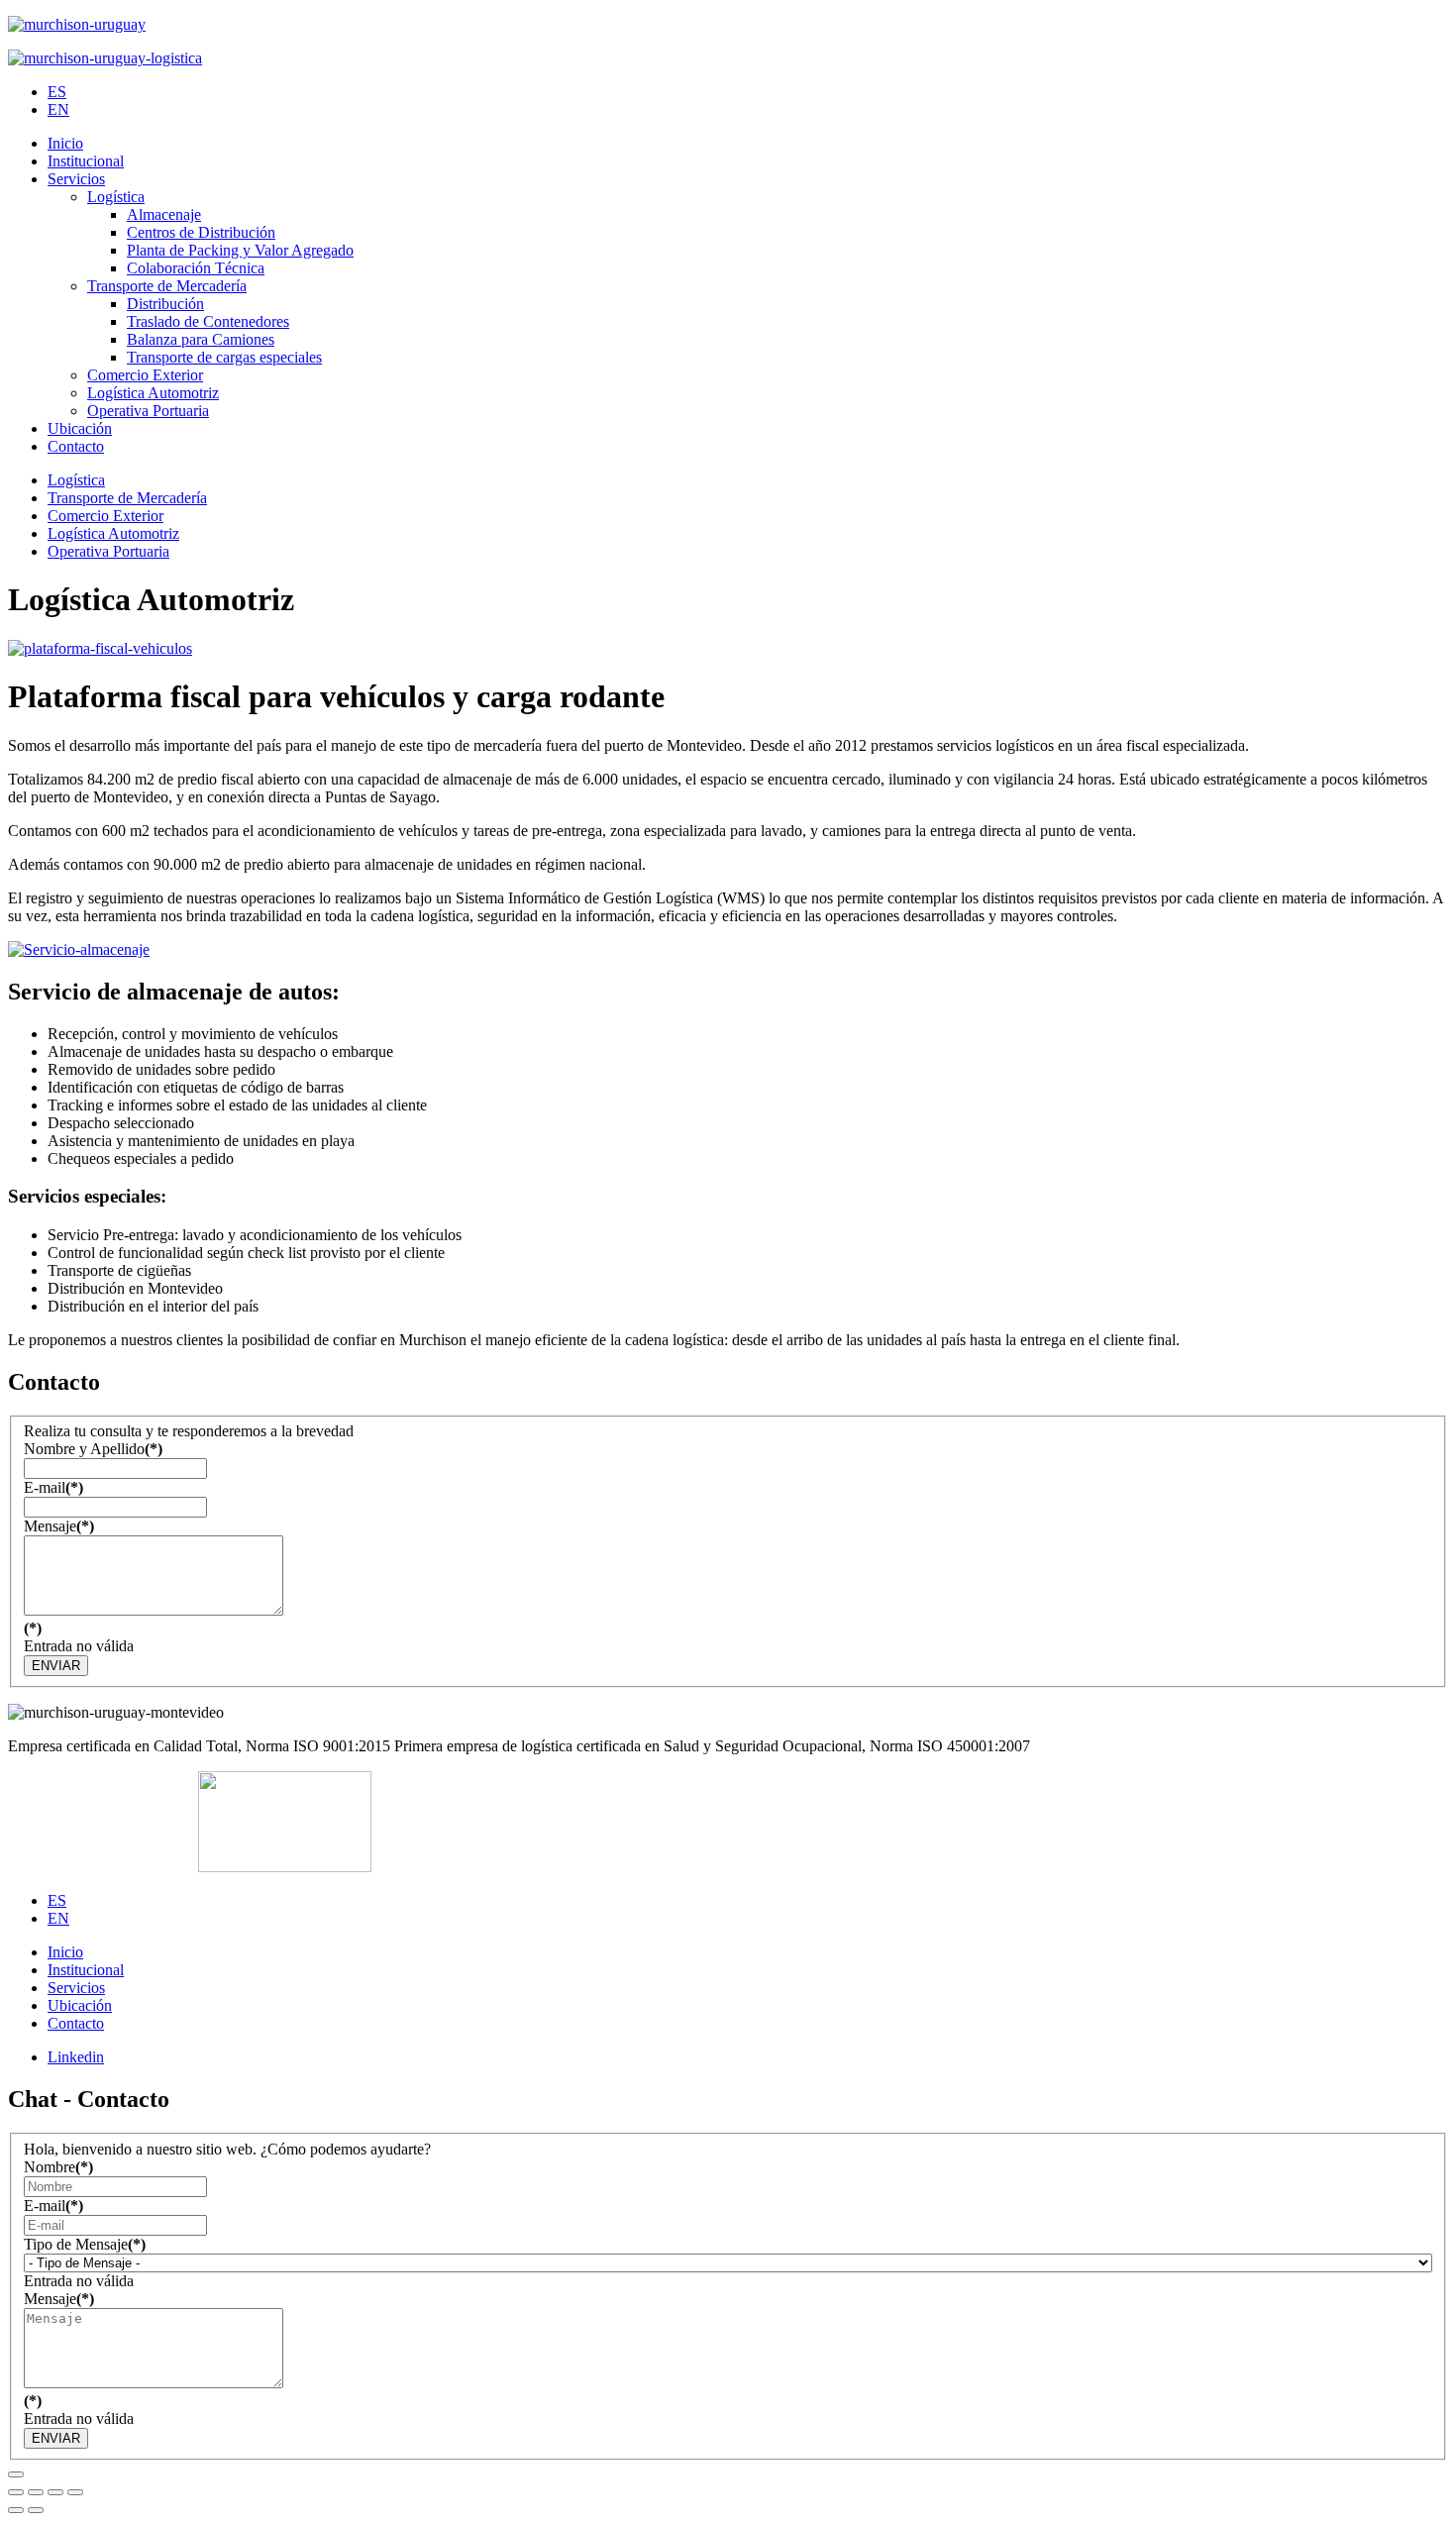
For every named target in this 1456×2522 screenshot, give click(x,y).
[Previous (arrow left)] (16, 2510)
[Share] (36, 2492)
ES (57, 92)
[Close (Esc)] (16, 2492)
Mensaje (59, 1526)
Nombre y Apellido (93, 1449)
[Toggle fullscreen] (55, 2492)
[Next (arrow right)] (36, 2510)
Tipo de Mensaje (85, 2244)
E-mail (53, 1487)
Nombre (58, 2167)
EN (58, 109)
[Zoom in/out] (75, 2492)
